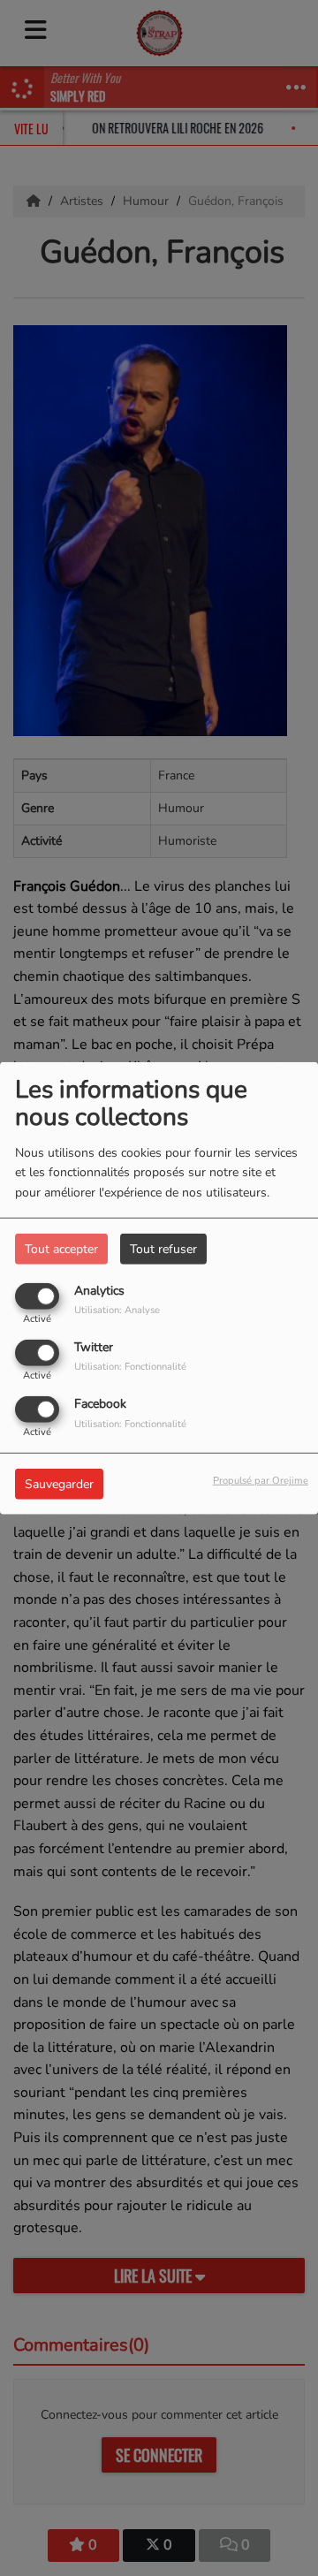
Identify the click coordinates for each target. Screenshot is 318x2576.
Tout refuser (163, 1248)
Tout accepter (61, 1248)
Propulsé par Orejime (261, 1481)
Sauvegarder (59, 1484)
